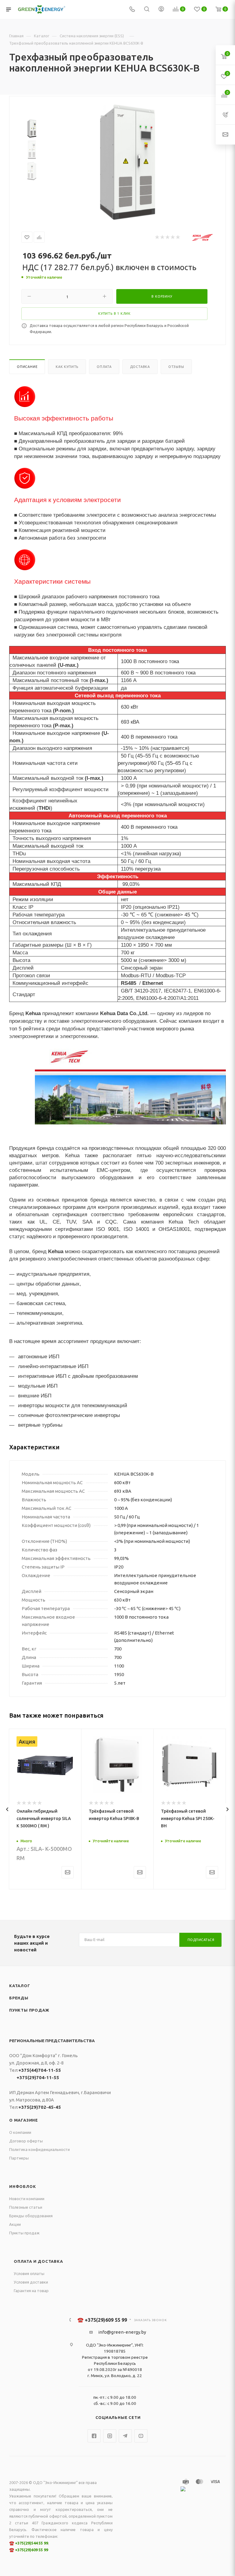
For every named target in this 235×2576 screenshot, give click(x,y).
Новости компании (27, 2199)
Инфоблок (22, 2186)
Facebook (94, 2436)
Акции (15, 2224)
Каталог (20, 1986)
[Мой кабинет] (161, 10)
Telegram (125, 2436)
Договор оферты (26, 2141)
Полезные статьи (26, 2207)
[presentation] (7, 1809)
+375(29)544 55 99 (32, 2543)
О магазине (24, 2120)
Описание (27, 367)
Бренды (19, 1998)
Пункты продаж (29, 2010)
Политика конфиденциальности (39, 2149)
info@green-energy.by (122, 2332)
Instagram (110, 2436)
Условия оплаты (29, 2273)
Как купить (67, 367)
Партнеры (19, 2158)
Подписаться (201, 1940)
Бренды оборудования (31, 2216)
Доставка (140, 367)
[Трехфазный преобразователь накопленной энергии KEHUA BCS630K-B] (128, 162)
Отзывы (176, 367)
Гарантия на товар (31, 2291)
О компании (20, 2132)
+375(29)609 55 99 (32, 2550)
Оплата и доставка (38, 2261)
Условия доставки (31, 2282)
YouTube (141, 2436)
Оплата (104, 367)
